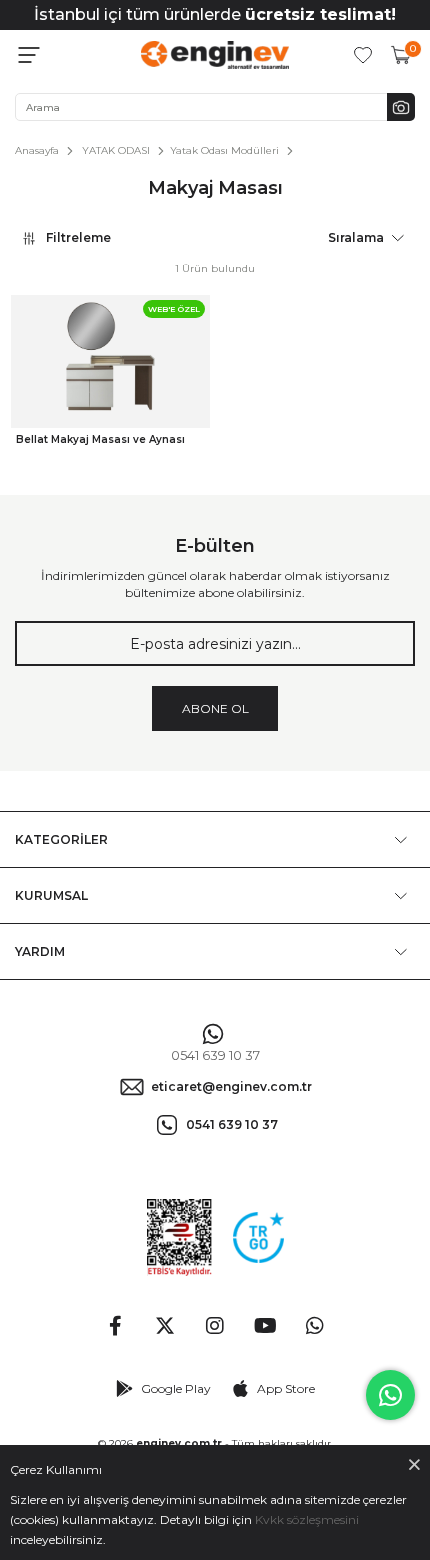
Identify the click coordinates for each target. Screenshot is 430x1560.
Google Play (176, 1388)
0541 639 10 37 (215, 1055)
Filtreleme (78, 237)
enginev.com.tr (179, 1443)
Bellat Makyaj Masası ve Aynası (100, 439)
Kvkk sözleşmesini (307, 1519)
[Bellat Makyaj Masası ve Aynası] (110, 361)
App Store (286, 1388)
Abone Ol (215, 708)
